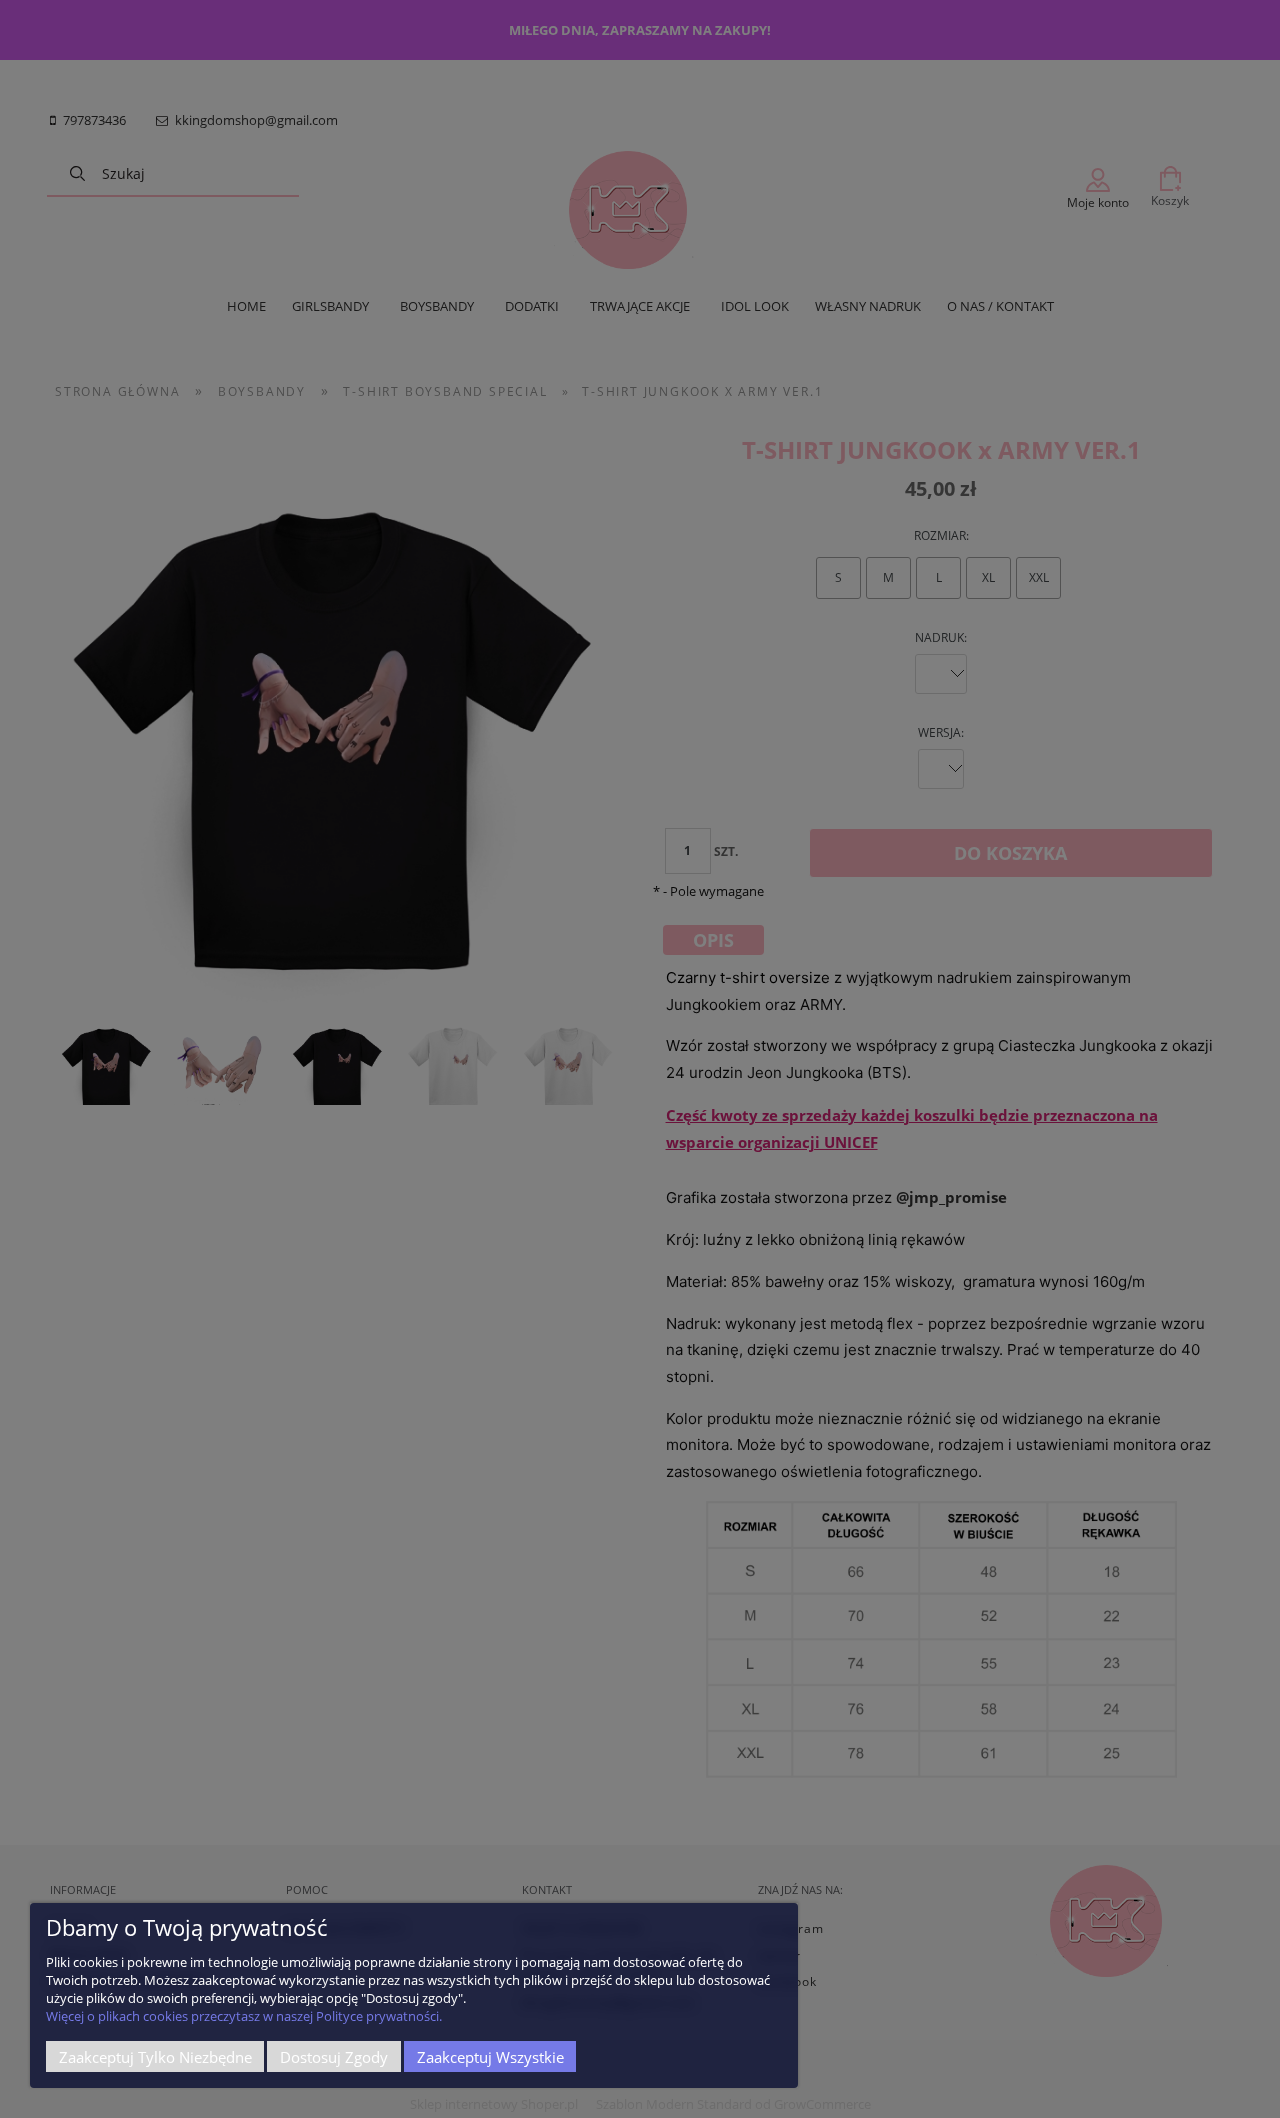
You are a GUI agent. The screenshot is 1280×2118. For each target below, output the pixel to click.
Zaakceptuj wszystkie (490, 2057)
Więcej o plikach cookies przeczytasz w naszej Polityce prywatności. (244, 2016)
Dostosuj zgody (334, 2057)
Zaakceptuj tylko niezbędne (155, 2057)
